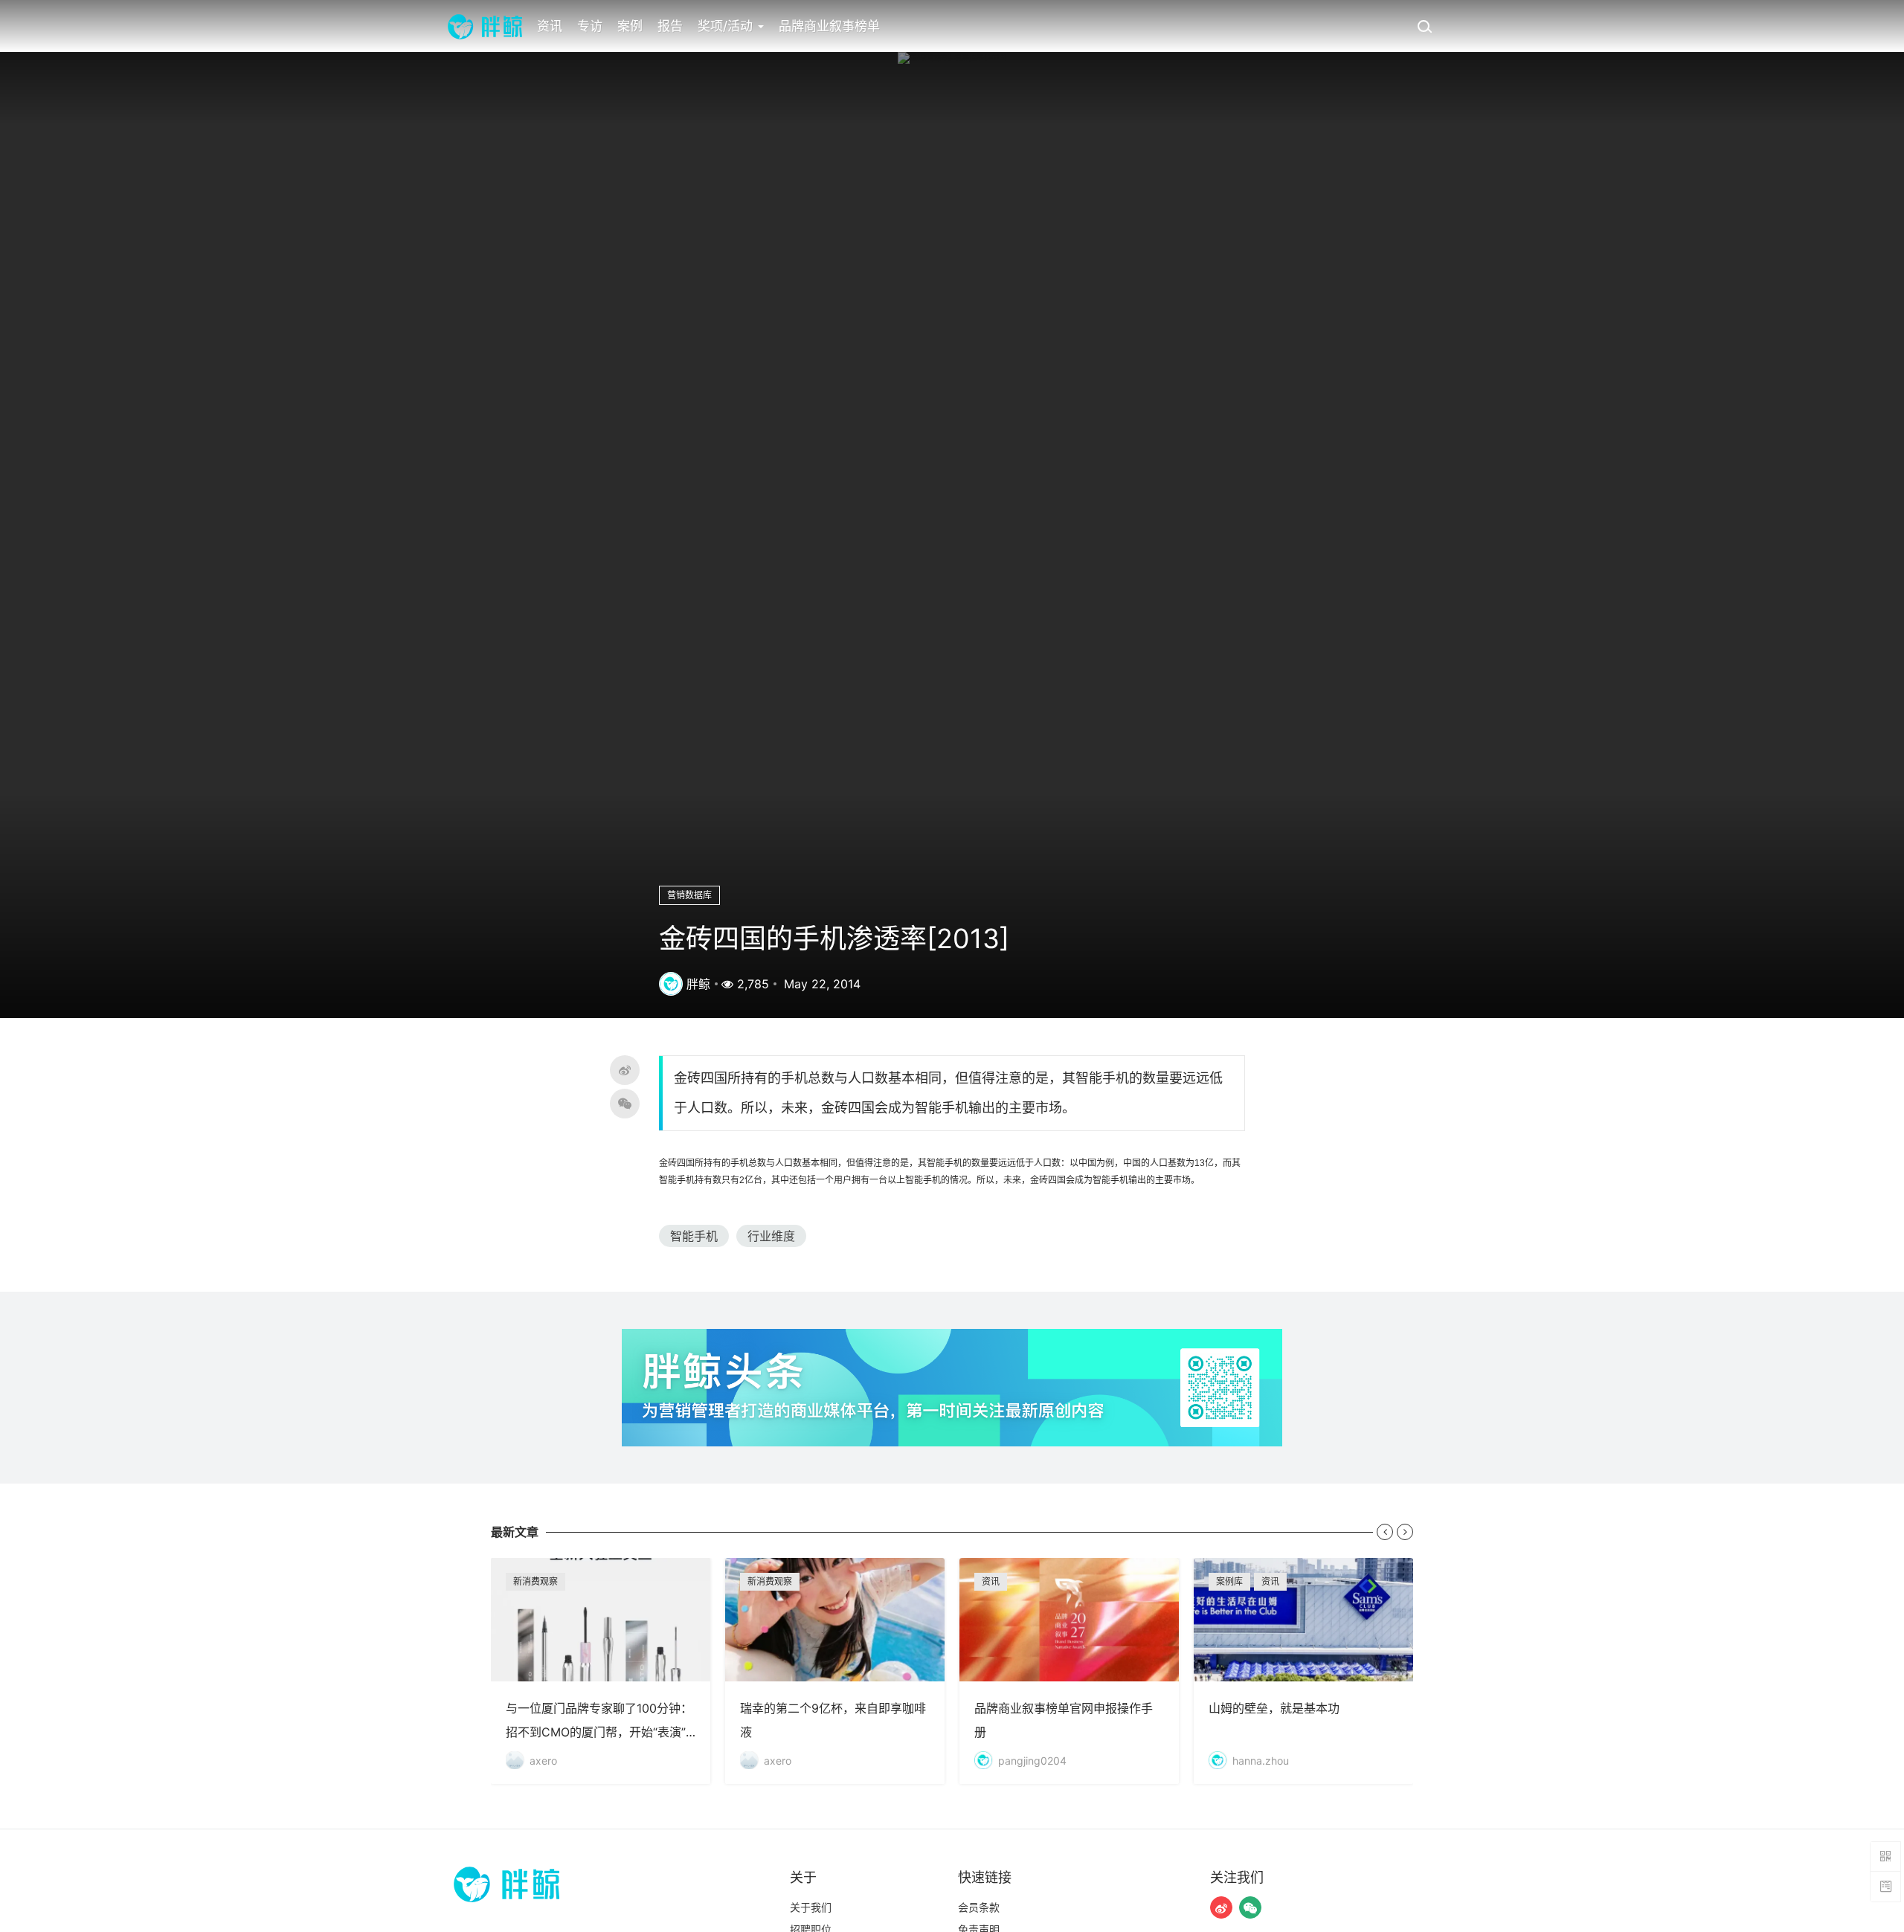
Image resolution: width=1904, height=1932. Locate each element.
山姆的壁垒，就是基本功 (1303, 1671)
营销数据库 (689, 895)
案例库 (1229, 1581)
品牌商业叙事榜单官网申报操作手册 (1069, 1671)
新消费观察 (535, 1581)
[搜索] (1424, 26)
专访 (590, 26)
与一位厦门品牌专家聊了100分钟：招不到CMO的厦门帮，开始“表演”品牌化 (601, 1671)
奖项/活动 (727, 26)
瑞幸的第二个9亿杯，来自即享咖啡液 (835, 1671)
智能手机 (694, 1236)
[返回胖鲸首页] (485, 26)
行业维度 (771, 1236)
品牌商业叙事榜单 (829, 26)
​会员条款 (979, 1907)
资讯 (550, 26)
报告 (670, 26)
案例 (630, 26)
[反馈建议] (1885, 1887)
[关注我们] (1221, 1907)
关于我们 (811, 1907)
